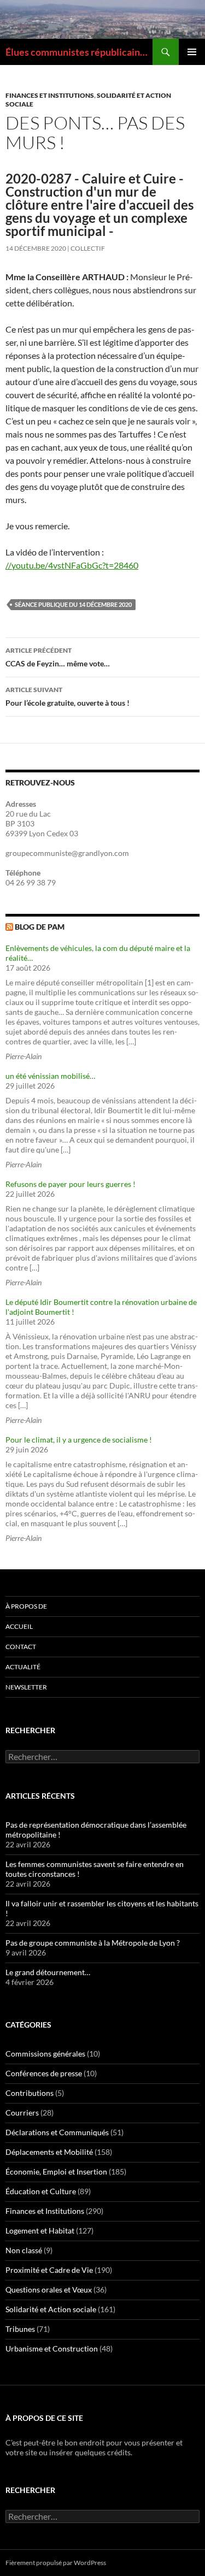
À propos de (26, 1606)
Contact (21, 1647)
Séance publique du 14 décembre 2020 (73, 604)
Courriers (22, 2113)
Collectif (88, 248)
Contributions (30, 2093)
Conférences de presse (44, 2073)
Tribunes (20, 2329)
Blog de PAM (40, 927)
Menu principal (192, 52)
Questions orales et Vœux (49, 2290)
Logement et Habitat (40, 2231)
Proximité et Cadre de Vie (49, 2270)
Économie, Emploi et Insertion (56, 2172)
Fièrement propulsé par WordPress (56, 2563)
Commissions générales (45, 2054)
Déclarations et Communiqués (57, 2132)
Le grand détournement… (48, 1972)
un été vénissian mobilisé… (50, 1076)
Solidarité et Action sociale (51, 2309)
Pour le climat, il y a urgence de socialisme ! (79, 1440)
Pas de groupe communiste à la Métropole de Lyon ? (93, 1943)
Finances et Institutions (50, 95)
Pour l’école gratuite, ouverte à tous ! (68, 696)
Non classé (24, 2250)
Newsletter (26, 1687)
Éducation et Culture (41, 2191)
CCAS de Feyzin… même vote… (58, 657)
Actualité (23, 1667)
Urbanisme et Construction (52, 2348)
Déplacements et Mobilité (49, 2152)
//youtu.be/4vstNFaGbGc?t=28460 (72, 565)
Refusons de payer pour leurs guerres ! (71, 1184)
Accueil (19, 1626)
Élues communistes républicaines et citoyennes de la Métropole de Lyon (79, 52)
